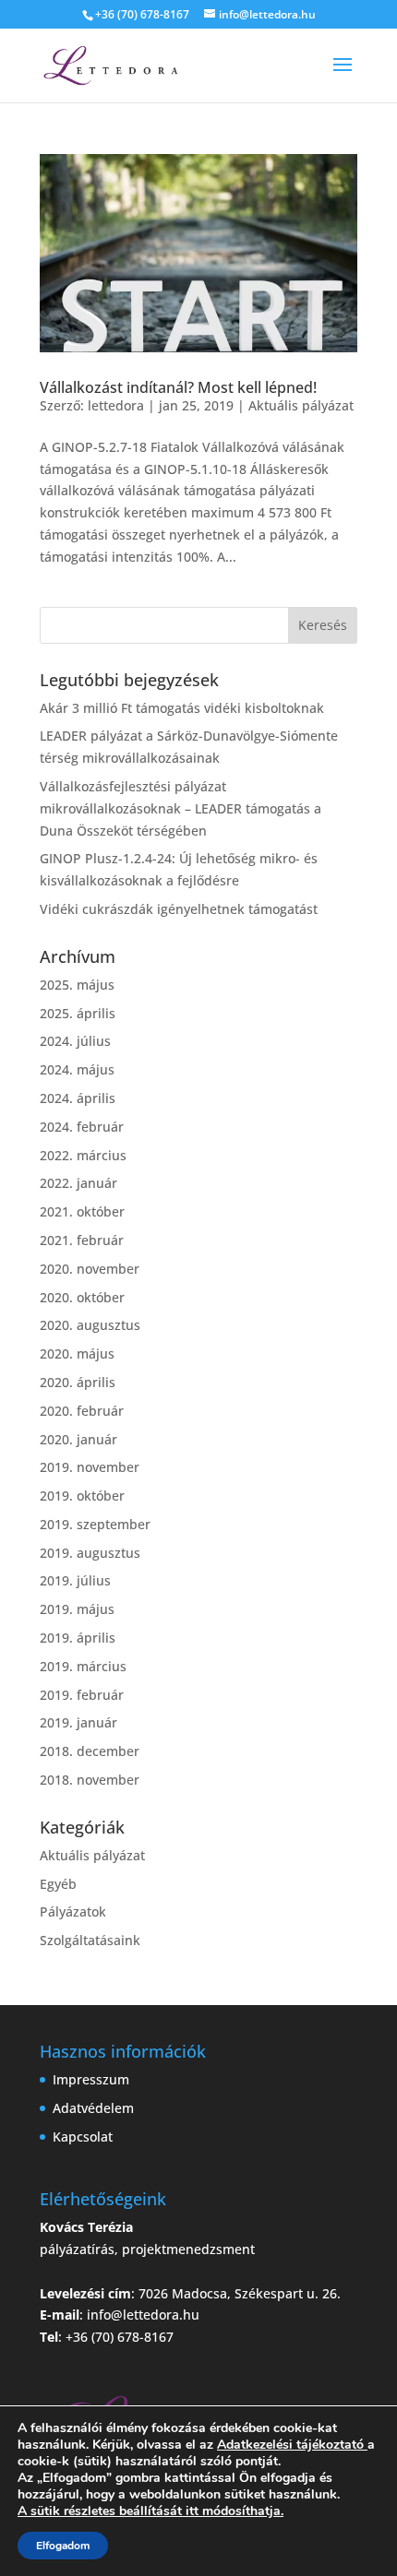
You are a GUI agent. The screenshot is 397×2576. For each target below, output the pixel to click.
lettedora (116, 405)
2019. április (78, 1638)
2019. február (82, 1695)
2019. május (77, 1609)
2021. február (82, 1240)
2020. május (77, 1353)
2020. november (90, 1269)
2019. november (90, 1467)
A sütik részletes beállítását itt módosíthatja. (150, 2511)
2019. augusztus (90, 1553)
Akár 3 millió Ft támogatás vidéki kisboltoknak (182, 708)
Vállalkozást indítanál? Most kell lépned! (178, 387)
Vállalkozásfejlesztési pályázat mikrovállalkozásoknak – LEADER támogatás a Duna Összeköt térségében (180, 808)
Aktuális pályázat (301, 405)
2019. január (78, 1722)
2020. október (82, 1297)
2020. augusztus (90, 1325)
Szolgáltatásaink (90, 1940)
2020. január (78, 1439)
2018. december (90, 1751)
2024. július (75, 1041)
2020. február (82, 1411)
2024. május (77, 1069)
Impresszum (91, 2079)
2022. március (83, 1155)
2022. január (78, 1183)
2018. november (90, 1780)
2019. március (83, 1666)
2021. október (82, 1211)
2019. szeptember (95, 1524)
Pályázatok (73, 1911)
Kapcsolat (83, 2137)
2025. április (78, 1013)
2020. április (78, 1382)
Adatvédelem (93, 2108)
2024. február (82, 1127)
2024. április (78, 1098)
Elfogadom (63, 2546)
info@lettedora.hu (143, 2315)
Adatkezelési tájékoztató (290, 2445)
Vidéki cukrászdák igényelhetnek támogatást (179, 909)
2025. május (77, 985)
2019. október (82, 1496)
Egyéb (58, 1884)
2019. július (75, 1580)
